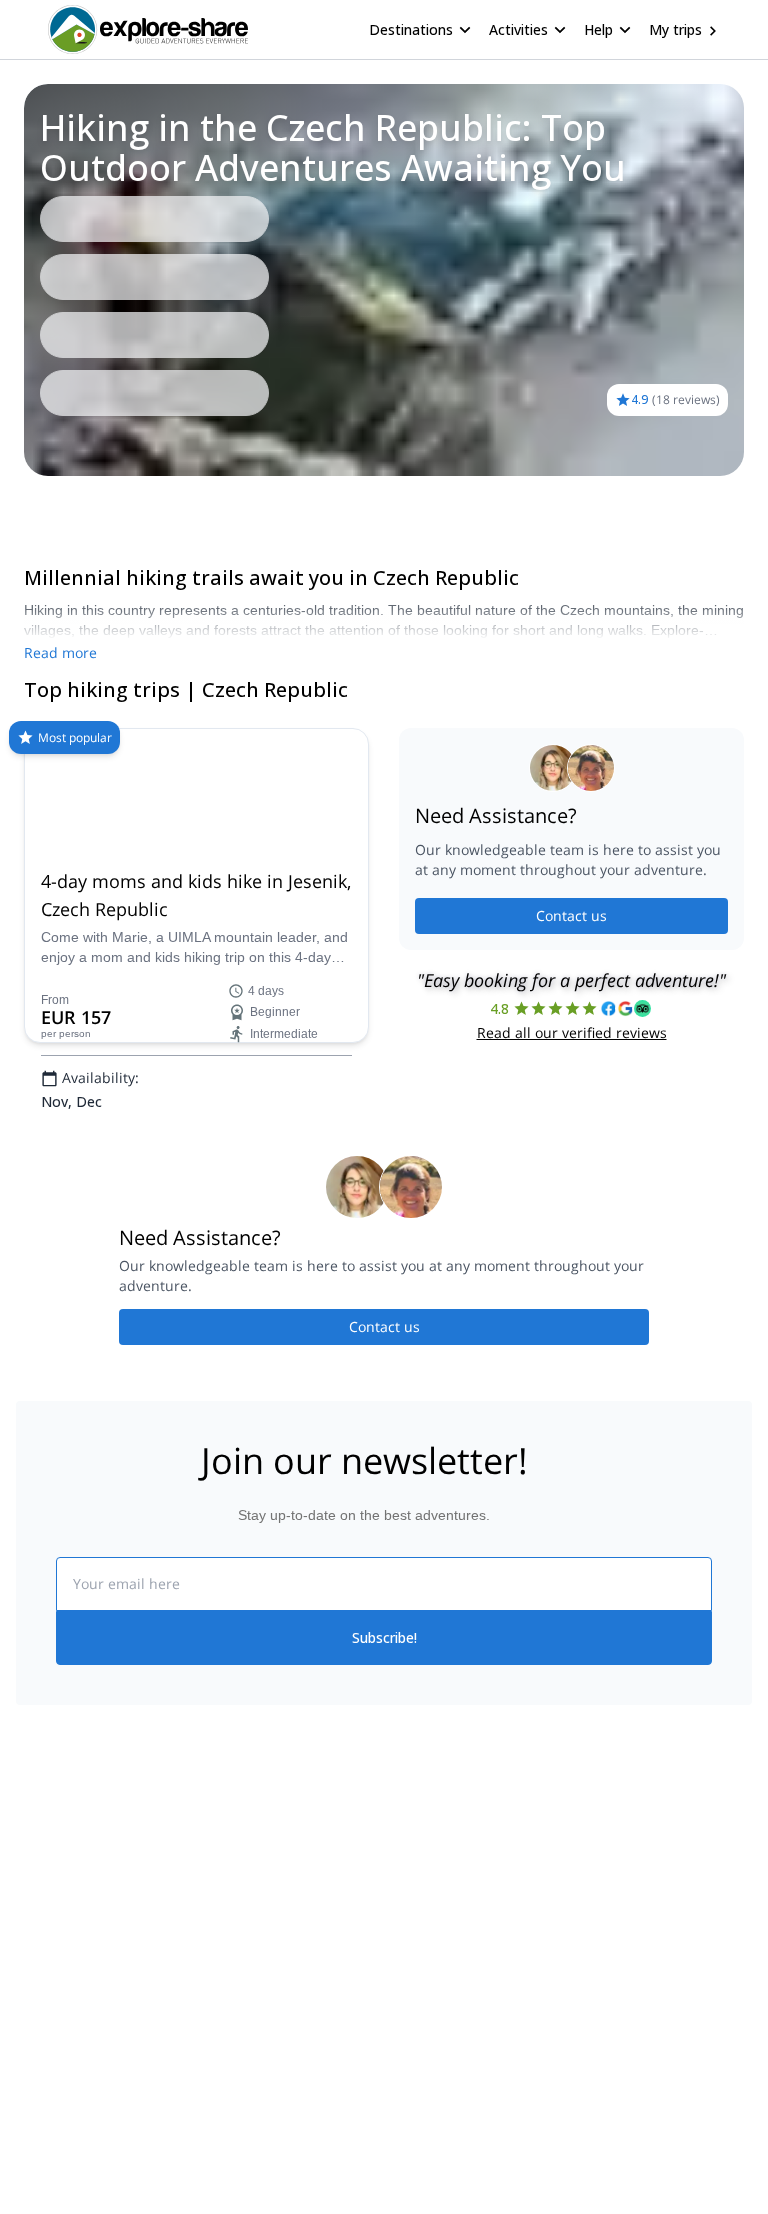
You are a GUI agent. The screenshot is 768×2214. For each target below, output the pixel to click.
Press (34, 2111)
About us (44, 2023)
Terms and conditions (267, 2151)
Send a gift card (66, 2199)
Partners (43, 2067)
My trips (675, 29)
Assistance (117, 504)
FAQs (217, 2107)
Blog (398, 2023)
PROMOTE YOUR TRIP (659, 2018)
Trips (47, 504)
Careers (41, 2155)
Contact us (571, 992)
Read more (60, 652)
